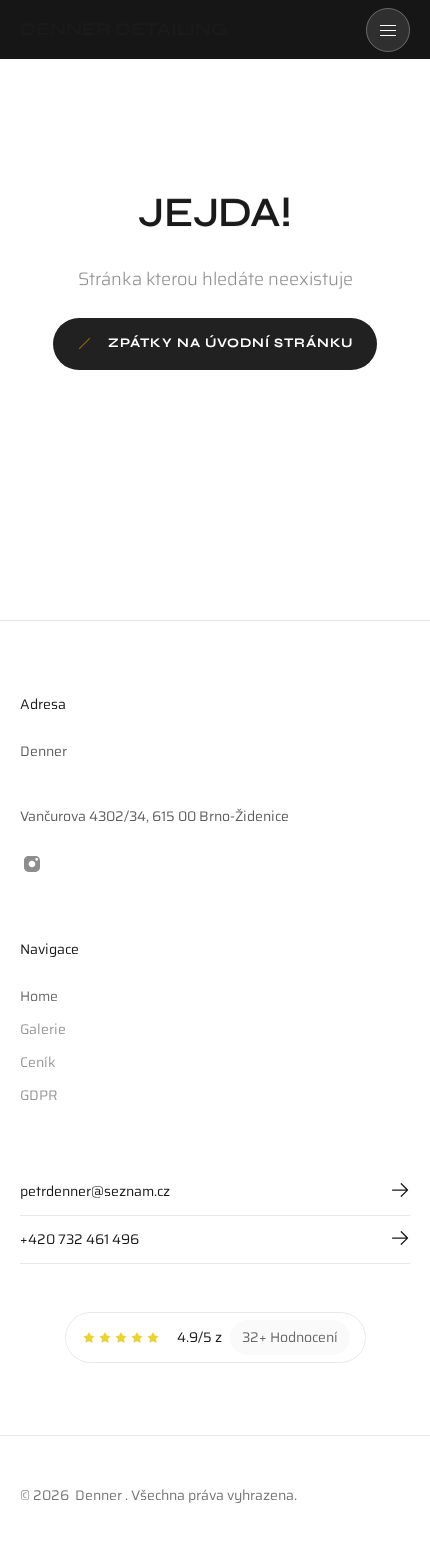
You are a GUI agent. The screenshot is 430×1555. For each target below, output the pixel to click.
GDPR (39, 1095)
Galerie (43, 1029)
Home (39, 996)
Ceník (38, 1062)
